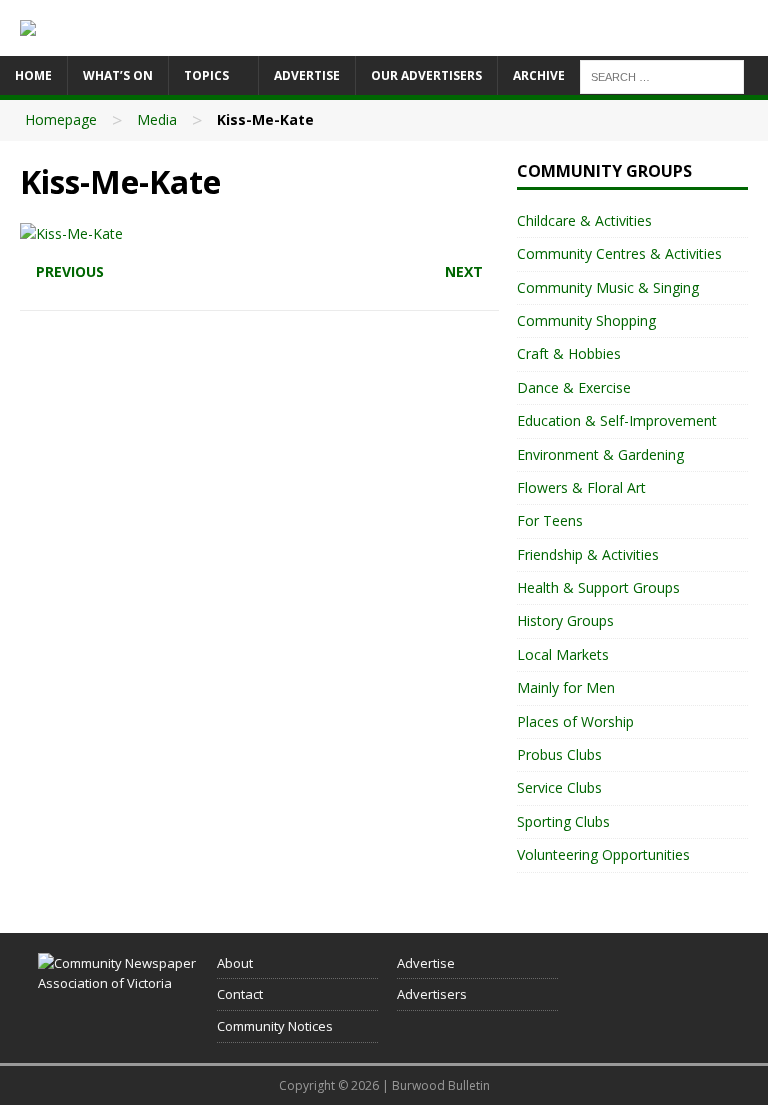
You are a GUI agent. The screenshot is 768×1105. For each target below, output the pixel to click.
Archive (539, 75)
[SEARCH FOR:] (662, 75)
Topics (206, 75)
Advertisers (432, 994)
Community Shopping (586, 320)
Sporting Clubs (563, 821)
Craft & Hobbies (569, 353)
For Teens (550, 520)
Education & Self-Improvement (617, 420)
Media (157, 119)
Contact (240, 994)
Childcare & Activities (584, 220)
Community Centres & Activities (619, 253)
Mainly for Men (566, 687)
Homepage (61, 119)
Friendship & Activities (588, 554)
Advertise (307, 75)
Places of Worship (575, 721)
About (235, 963)
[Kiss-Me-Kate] (71, 233)
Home (33, 75)
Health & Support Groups (598, 587)
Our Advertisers (426, 75)
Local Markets (563, 654)
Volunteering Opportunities (603, 854)
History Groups (565, 620)
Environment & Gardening (600, 454)
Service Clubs (559, 787)
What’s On (118, 75)
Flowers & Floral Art (581, 487)
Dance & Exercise (574, 387)
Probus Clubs (559, 754)
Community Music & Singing (608, 287)
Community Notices (275, 1026)
